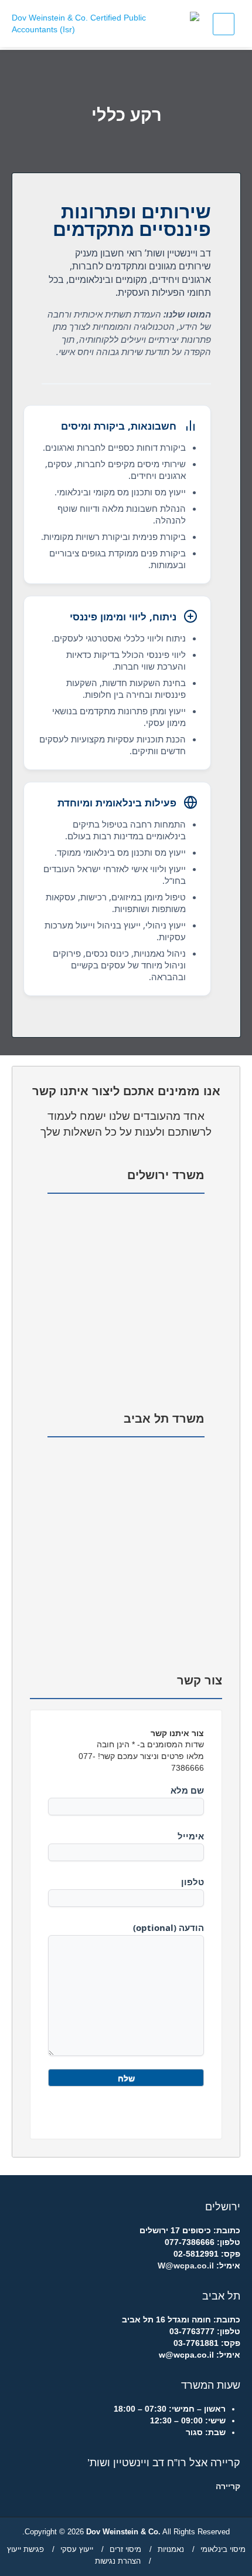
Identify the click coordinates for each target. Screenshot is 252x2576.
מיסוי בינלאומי (223, 2549)
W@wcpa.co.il (186, 2266)
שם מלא (187, 1790)
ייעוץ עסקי (77, 2549)
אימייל (191, 1836)
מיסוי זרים (125, 2549)
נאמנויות (171, 2549)
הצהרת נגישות (118, 2561)
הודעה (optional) (168, 1927)
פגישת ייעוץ (25, 2549)
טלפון (193, 1882)
